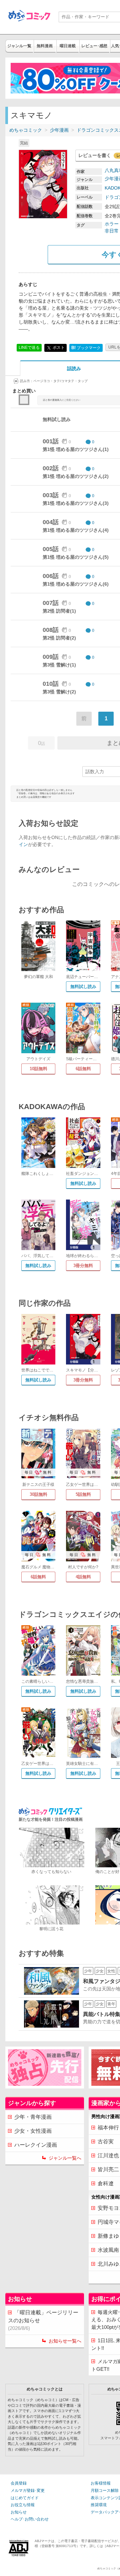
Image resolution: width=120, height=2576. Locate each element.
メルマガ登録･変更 (28, 2491)
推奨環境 (99, 2505)
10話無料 (38, 1069)
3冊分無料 (83, 1266)
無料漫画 (45, 46)
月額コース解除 (105, 2491)
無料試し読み (83, 987)
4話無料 (83, 1577)
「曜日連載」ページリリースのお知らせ (43, 2320)
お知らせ (19, 2512)
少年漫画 (59, 130)
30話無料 (38, 1494)
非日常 (112, 231)
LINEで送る (29, 348)
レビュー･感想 (94, 46)
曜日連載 (68, 46)
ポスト (58, 348)
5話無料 (83, 1494)
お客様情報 (101, 2483)
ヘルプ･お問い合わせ (30, 2519)
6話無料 (83, 1069)
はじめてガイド (25, 2498)
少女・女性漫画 (33, 2131)
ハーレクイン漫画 (36, 2145)
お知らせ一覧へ (65, 2341)
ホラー (112, 224)
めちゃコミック (26, 130)
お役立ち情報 (23, 2505)
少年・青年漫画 (33, 2117)
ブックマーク (86, 348)
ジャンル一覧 (19, 46)
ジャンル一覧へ (65, 2158)
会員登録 (19, 2483)
